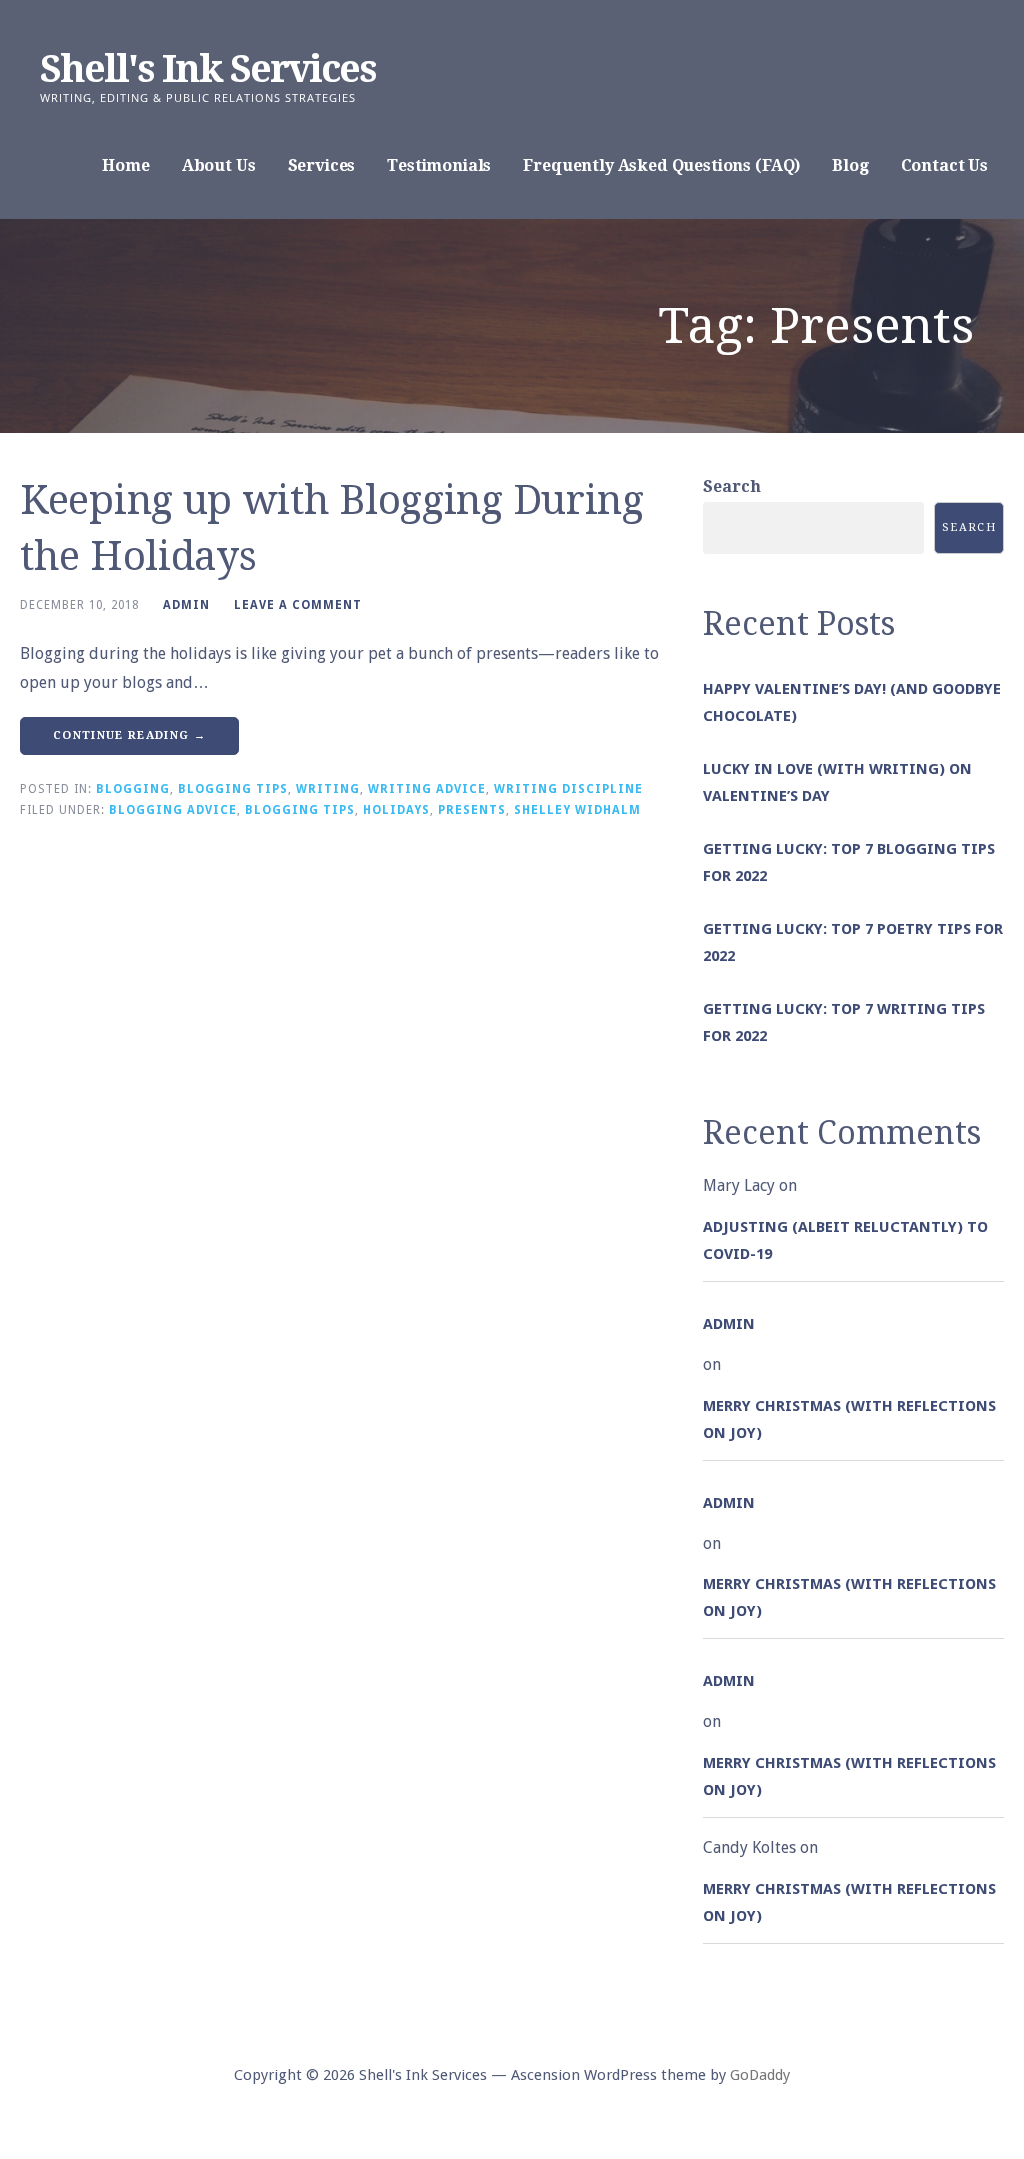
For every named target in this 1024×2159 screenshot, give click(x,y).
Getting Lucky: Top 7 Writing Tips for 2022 (844, 1022)
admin (186, 605)
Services (322, 165)
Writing (328, 789)
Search (732, 486)
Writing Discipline (568, 789)
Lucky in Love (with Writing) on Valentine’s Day (837, 782)
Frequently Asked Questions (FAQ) (661, 165)
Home (125, 165)
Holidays (396, 810)
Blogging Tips (233, 789)
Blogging (133, 789)
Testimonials (439, 165)
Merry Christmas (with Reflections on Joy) (849, 1419)
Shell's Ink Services (208, 69)
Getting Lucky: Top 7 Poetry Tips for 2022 (853, 942)
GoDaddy (760, 2075)
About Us (219, 165)
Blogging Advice (173, 810)
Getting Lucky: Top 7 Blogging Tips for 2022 (849, 862)
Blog (850, 165)
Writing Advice (427, 789)
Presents (472, 810)
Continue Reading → (129, 735)
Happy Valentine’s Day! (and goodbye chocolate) (852, 702)
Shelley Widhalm (577, 810)
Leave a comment (298, 605)
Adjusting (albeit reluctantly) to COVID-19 (845, 1240)
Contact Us (944, 165)
